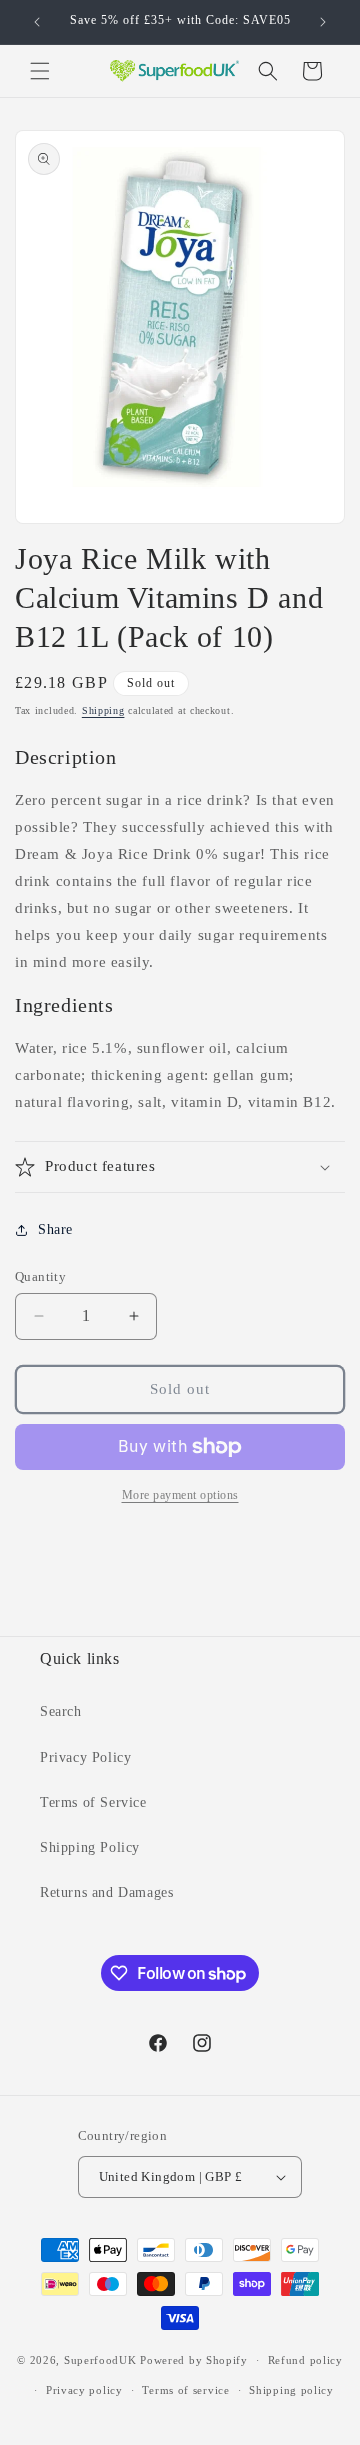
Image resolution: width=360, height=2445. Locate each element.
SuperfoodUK (100, 2360)
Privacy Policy (85, 1757)
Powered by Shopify (194, 2360)
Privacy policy (84, 2390)
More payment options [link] (180, 1495)
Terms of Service (93, 1802)
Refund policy (305, 2360)
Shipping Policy (90, 1847)
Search (61, 1711)
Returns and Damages (106, 1892)
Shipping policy (291, 2390)
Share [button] (55, 1229)
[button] (40, 71)
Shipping (103, 710)
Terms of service (185, 2390)
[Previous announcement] (37, 22)
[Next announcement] (323, 22)
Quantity (40, 1276)
